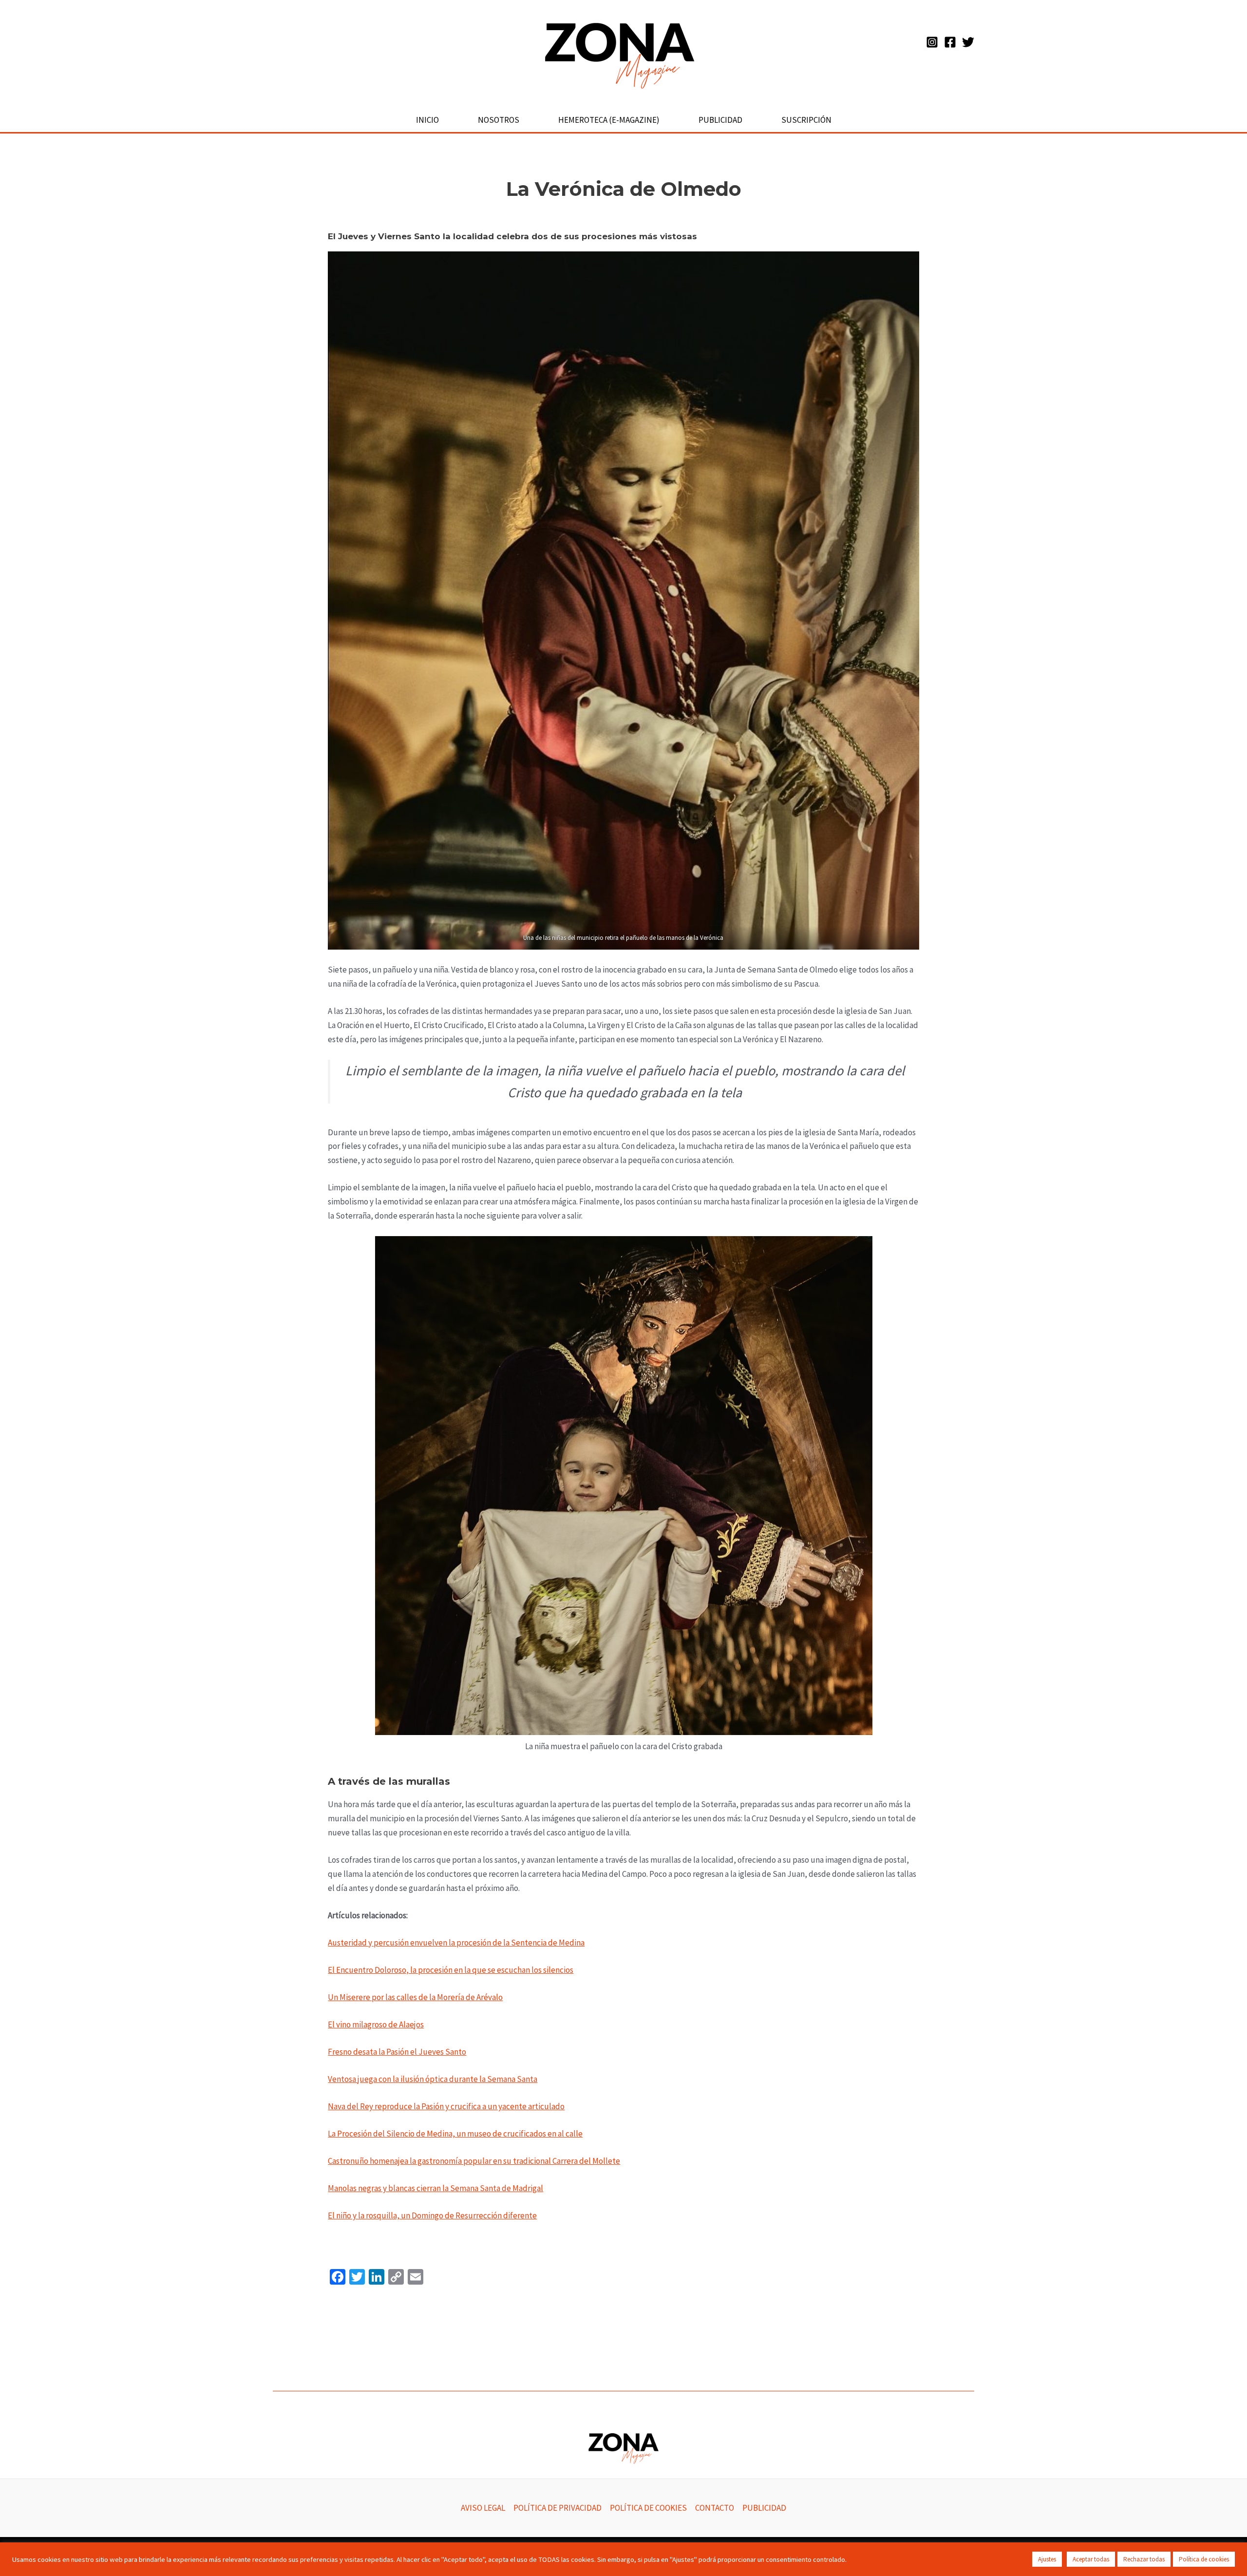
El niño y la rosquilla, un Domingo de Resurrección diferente (432, 2215)
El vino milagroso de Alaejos (376, 2024)
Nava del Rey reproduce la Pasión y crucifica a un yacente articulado (446, 2106)
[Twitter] (968, 42)
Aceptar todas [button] (1091, 2559)
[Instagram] (932, 42)
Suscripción (806, 120)
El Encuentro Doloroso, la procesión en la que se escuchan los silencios (451, 1970)
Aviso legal (483, 2508)
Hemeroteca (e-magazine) (609, 120)
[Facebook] (950, 42)
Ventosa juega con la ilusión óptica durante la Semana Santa (433, 2079)
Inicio (427, 120)
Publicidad (720, 120)
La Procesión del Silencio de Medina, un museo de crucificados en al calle (455, 2134)
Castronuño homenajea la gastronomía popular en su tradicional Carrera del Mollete (474, 2161)
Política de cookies (648, 2508)
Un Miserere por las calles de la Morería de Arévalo (415, 1997)
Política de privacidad (557, 2508)
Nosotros (499, 120)
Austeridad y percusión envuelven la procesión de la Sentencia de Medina (456, 1943)
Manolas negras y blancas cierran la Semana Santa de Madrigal (435, 2188)
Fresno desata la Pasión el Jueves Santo (397, 2052)
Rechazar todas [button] (1144, 2559)
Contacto (715, 2508)
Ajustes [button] (1047, 2559)
